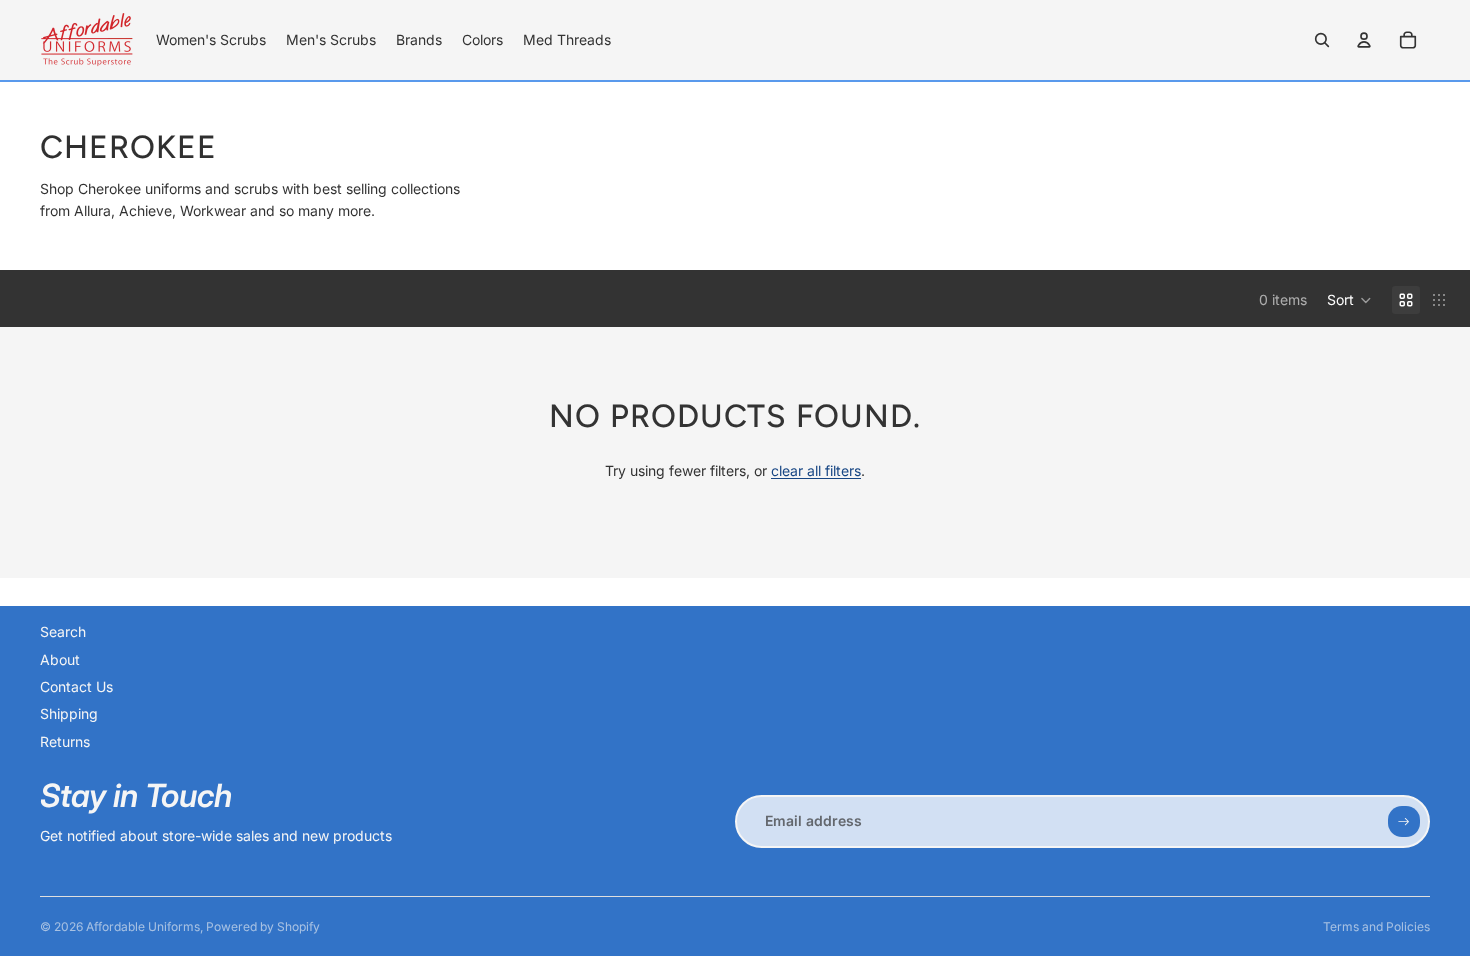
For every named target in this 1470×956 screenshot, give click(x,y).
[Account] (1364, 40)
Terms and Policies (1376, 926)
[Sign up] (1404, 822)
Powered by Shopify (263, 926)
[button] (1349, 300)
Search (63, 631)
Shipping (69, 713)
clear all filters (816, 470)
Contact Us (76, 686)
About (60, 659)
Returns (65, 741)
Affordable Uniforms (143, 926)
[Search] (1322, 40)
